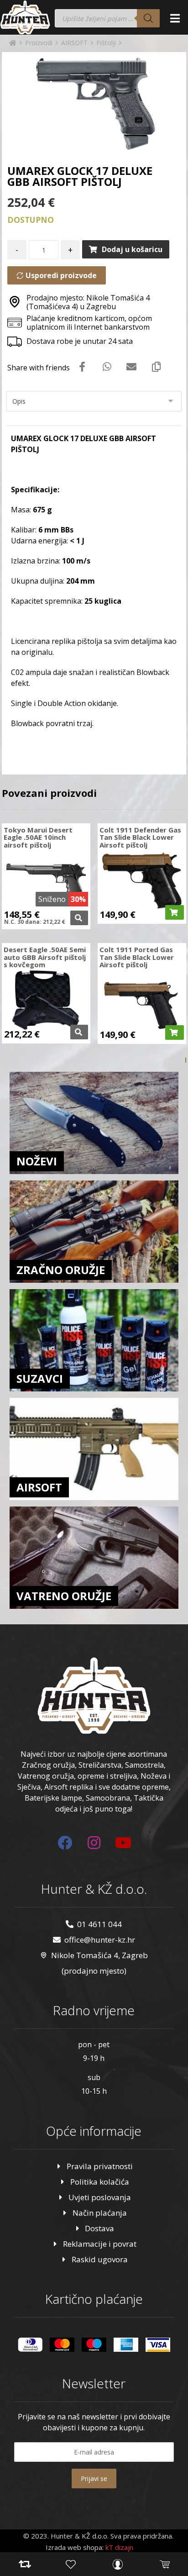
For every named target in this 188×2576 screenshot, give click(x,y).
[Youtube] (123, 1843)
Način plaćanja (100, 2213)
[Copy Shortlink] (156, 366)
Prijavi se (94, 2479)
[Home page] (13, 43)
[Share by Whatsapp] (107, 366)
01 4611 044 (99, 1924)
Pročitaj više (79, 918)
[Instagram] (94, 1843)
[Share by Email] (131, 366)
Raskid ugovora (100, 2259)
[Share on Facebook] (82, 366)
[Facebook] (65, 1843)
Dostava (99, 2228)
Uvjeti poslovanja (100, 2197)
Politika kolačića (100, 2182)
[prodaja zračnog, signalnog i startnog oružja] (25, 17)
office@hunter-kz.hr (100, 1940)
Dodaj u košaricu (132, 249)
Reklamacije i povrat (100, 2244)
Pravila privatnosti (100, 2166)
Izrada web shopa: (75, 2547)
